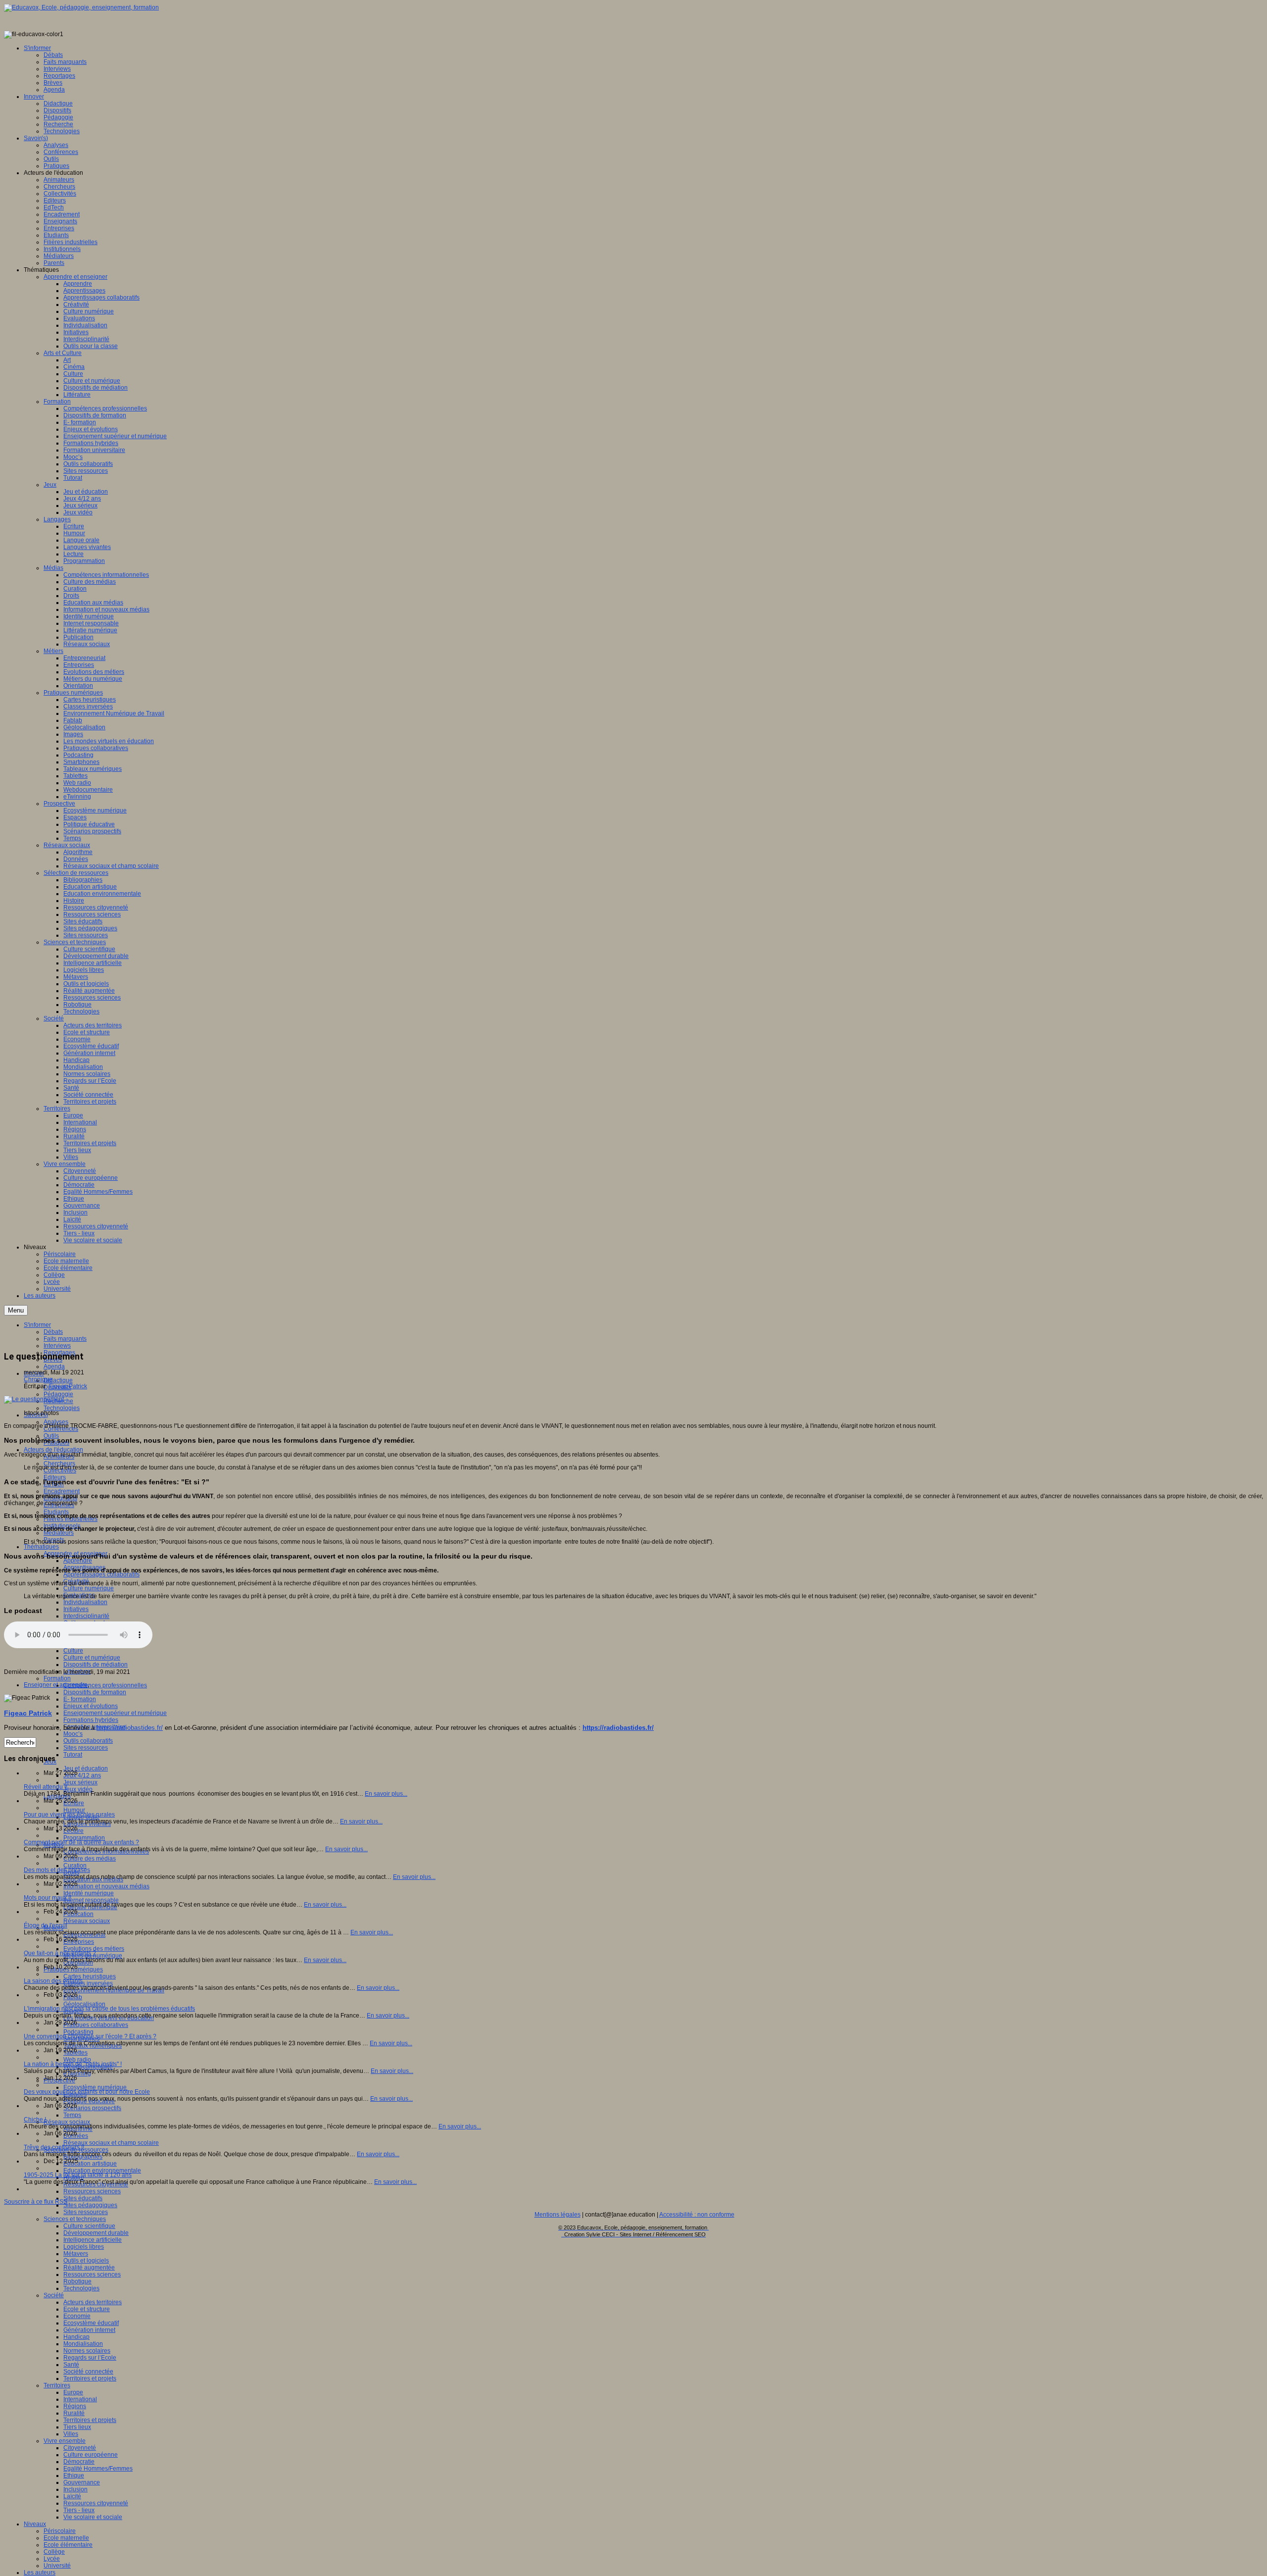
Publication (78, 1914)
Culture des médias (90, 1859)
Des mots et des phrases (57, 1870)
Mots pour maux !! (48, 1898)
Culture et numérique (92, 1658)
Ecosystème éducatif (91, 2323)
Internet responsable (91, 1900)
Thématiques (41, 1547)
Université (57, 2566)
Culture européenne (91, 2455)
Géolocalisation (84, 2004)
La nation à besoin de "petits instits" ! (73, 2064)
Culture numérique (89, 1588)
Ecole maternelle (66, 2538)
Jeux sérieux (80, 1782)
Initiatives (76, 1609)
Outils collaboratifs (88, 1741)
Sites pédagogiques (90, 2205)
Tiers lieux (77, 2427)
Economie (77, 2316)
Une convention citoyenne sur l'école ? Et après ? (90, 2036)
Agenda (54, 1366)
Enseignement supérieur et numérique (115, 1713)
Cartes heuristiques (90, 1976)
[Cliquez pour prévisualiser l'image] (34, 1399)
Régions (75, 2406)
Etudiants (56, 1512)
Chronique (38, 1379)
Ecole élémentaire (68, 2545)
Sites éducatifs (83, 2198)
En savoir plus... (386, 1794)
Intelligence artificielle (93, 2240)
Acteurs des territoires (93, 2302)
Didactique (58, 1380)
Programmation (84, 1838)
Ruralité (74, 2413)
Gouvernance (82, 2482)
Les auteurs (40, 2573)
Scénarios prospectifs (92, 2108)
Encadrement (62, 1491)
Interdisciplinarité (86, 1616)
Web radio (77, 2060)
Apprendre (78, 1561)
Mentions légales (558, 2215)
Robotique (77, 2281)
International (80, 2399)
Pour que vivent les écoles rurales (69, 1815)
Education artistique (90, 2164)
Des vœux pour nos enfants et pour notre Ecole (87, 2092)
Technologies (62, 1408)
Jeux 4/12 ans (82, 1775)
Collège (54, 2552)
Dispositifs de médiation (96, 1665)
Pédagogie (58, 1394)
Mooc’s (73, 1734)
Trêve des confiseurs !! (54, 2147)
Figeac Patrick (68, 1386)
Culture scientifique (89, 2226)
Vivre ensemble (65, 2441)
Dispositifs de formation (95, 1692)
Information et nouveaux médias (106, 1886)
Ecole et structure (87, 2309)
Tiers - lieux (79, 2510)
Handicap (76, 2337)
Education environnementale (102, 2171)
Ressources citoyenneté (96, 2503)
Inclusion (75, 2489)
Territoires (57, 2385)
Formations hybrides (91, 1720)
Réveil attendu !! (46, 1787)
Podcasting (78, 2032)
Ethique (74, 2475)
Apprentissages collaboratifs (101, 1574)
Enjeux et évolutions (91, 1706)
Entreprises (79, 1942)
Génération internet (89, 2330)
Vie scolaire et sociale (93, 2517)
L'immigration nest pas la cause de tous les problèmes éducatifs (109, 2009)
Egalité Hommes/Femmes (98, 2469)
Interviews (57, 1346)
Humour (74, 1810)
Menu (16, 1310)
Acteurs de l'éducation (53, 1450)
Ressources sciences (92, 2191)
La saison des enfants (53, 1981)
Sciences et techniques (75, 2219)
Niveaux (35, 2524)
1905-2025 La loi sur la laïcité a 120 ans (78, 2175)
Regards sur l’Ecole (90, 2358)
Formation (57, 1678)
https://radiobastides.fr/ (130, 1728)
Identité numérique (89, 1893)
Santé (71, 2365)
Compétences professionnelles (105, 1685)
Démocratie (79, 2462)
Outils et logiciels (86, 2261)
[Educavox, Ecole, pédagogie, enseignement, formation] (81, 7)
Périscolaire (60, 2531)
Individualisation (85, 1602)
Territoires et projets (90, 2378)
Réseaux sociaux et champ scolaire (111, 2143)
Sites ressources (86, 1748)
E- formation (80, 1699)
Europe (73, 2392)
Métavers (76, 2254)
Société (54, 2295)
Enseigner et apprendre (56, 1685)
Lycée (52, 2559)
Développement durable (96, 2233)
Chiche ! (35, 2120)
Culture (73, 1651)
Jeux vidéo (78, 1789)
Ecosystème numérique (95, 2087)
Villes (71, 2434)
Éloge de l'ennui (46, 1925)
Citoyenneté (80, 2448)
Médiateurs (59, 1533)
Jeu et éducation (86, 1768)
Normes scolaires (87, 2351)
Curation (75, 1866)
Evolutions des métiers (94, 1949)
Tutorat (73, 1755)
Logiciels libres (84, 2247)
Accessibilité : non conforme (697, 2215)
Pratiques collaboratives (96, 2025)
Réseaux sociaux (87, 1921)
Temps (72, 2115)
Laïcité (72, 2496)
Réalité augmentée (89, 2268)
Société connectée (88, 2372)
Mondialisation (83, 2344)
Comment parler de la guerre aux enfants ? (81, 1842)
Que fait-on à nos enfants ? (60, 1953)
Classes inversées (88, 1983)
